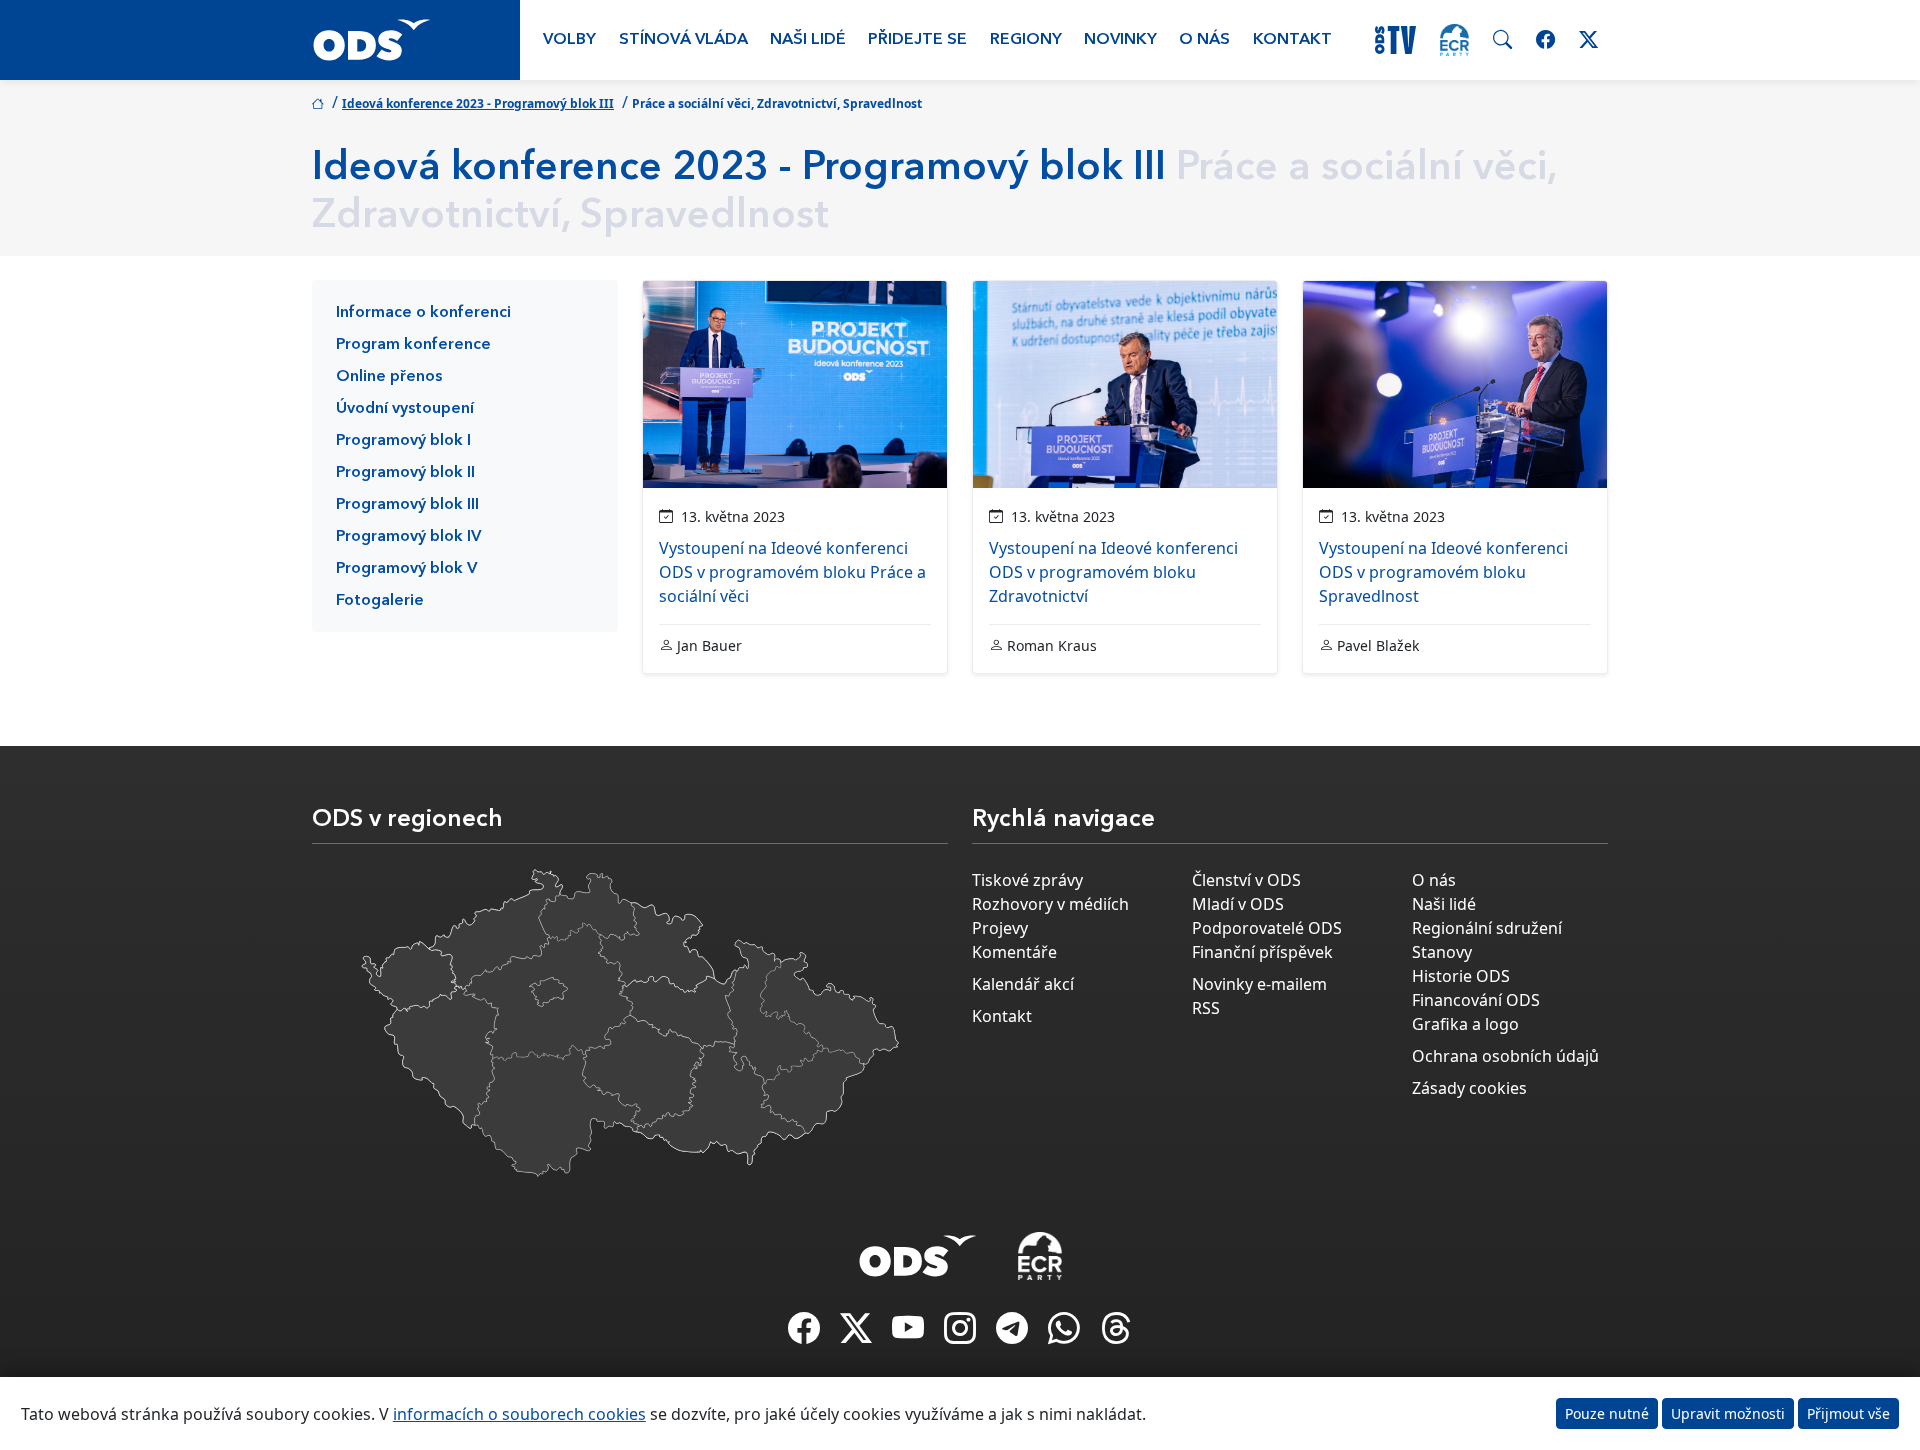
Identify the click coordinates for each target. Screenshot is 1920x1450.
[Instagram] (962, 1334)
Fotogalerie (380, 601)
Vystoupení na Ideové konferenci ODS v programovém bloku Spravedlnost (1443, 572)
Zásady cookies (1469, 1088)
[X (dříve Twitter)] (858, 1334)
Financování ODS (1476, 1000)
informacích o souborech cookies (519, 1414)
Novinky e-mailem (1259, 984)
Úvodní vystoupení (405, 409)
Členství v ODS (1246, 880)
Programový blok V (406, 569)
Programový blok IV (408, 537)
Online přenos (389, 377)
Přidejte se (917, 40)
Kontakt (1292, 40)
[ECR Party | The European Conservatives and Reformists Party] (1454, 40)
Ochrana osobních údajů (1505, 1056)
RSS (1206, 1008)
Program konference (413, 345)
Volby (569, 40)
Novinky (1120, 40)
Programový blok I (403, 441)
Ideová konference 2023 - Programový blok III (478, 103)
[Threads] (1116, 1334)
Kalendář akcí (1023, 984)
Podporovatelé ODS (1267, 928)
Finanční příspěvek (1262, 952)
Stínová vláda (683, 40)
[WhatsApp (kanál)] (1066, 1334)
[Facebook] (806, 1334)
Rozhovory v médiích (1050, 904)
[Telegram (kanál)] (1014, 1334)
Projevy (1000, 928)
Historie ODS (1461, 976)
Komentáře (1014, 952)
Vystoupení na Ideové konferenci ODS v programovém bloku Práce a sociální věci (792, 572)
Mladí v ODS (1238, 904)
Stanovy (1442, 952)
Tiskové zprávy (1027, 880)
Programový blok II (405, 473)
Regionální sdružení (1487, 928)
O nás (1204, 40)
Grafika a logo (1465, 1024)
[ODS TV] (910, 1334)
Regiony (1026, 40)
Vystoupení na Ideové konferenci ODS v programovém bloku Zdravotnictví (1113, 572)
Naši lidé (808, 40)
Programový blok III (407, 505)
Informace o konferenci (423, 313)
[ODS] (918, 1250)
